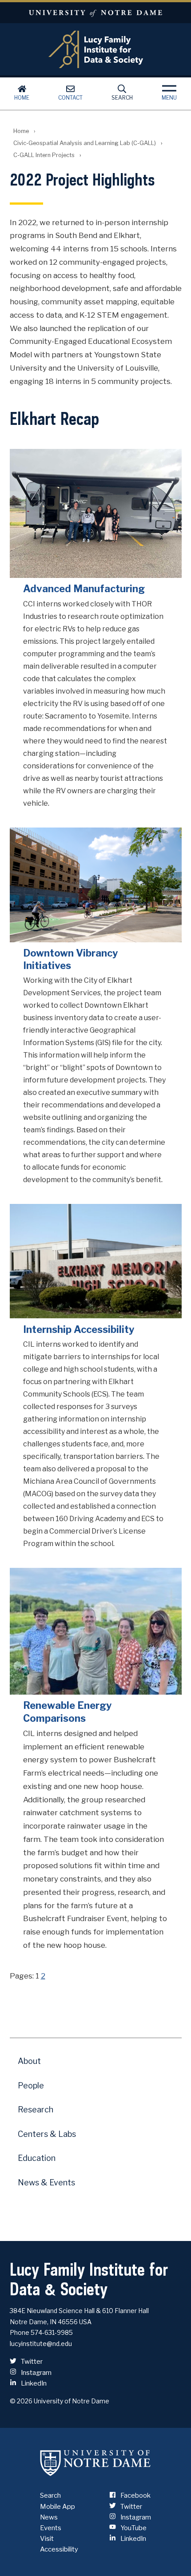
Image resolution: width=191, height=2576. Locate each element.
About (29, 2061)
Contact (70, 98)
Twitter (31, 2362)
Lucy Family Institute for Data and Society (96, 49)
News (49, 2517)
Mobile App (58, 2507)
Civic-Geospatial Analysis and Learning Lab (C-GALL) (85, 143)
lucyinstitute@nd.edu (41, 2344)
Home (22, 98)
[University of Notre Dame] (95, 2463)
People (31, 2085)
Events (51, 2528)
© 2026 (21, 2401)
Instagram (36, 2373)
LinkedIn (33, 2383)
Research (36, 2110)
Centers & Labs (47, 2134)
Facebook (135, 2495)
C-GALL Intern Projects (44, 155)
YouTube (133, 2528)
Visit (47, 2539)
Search (122, 98)
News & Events (46, 2182)
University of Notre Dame (95, 13)
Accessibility (59, 2549)
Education (37, 2158)
